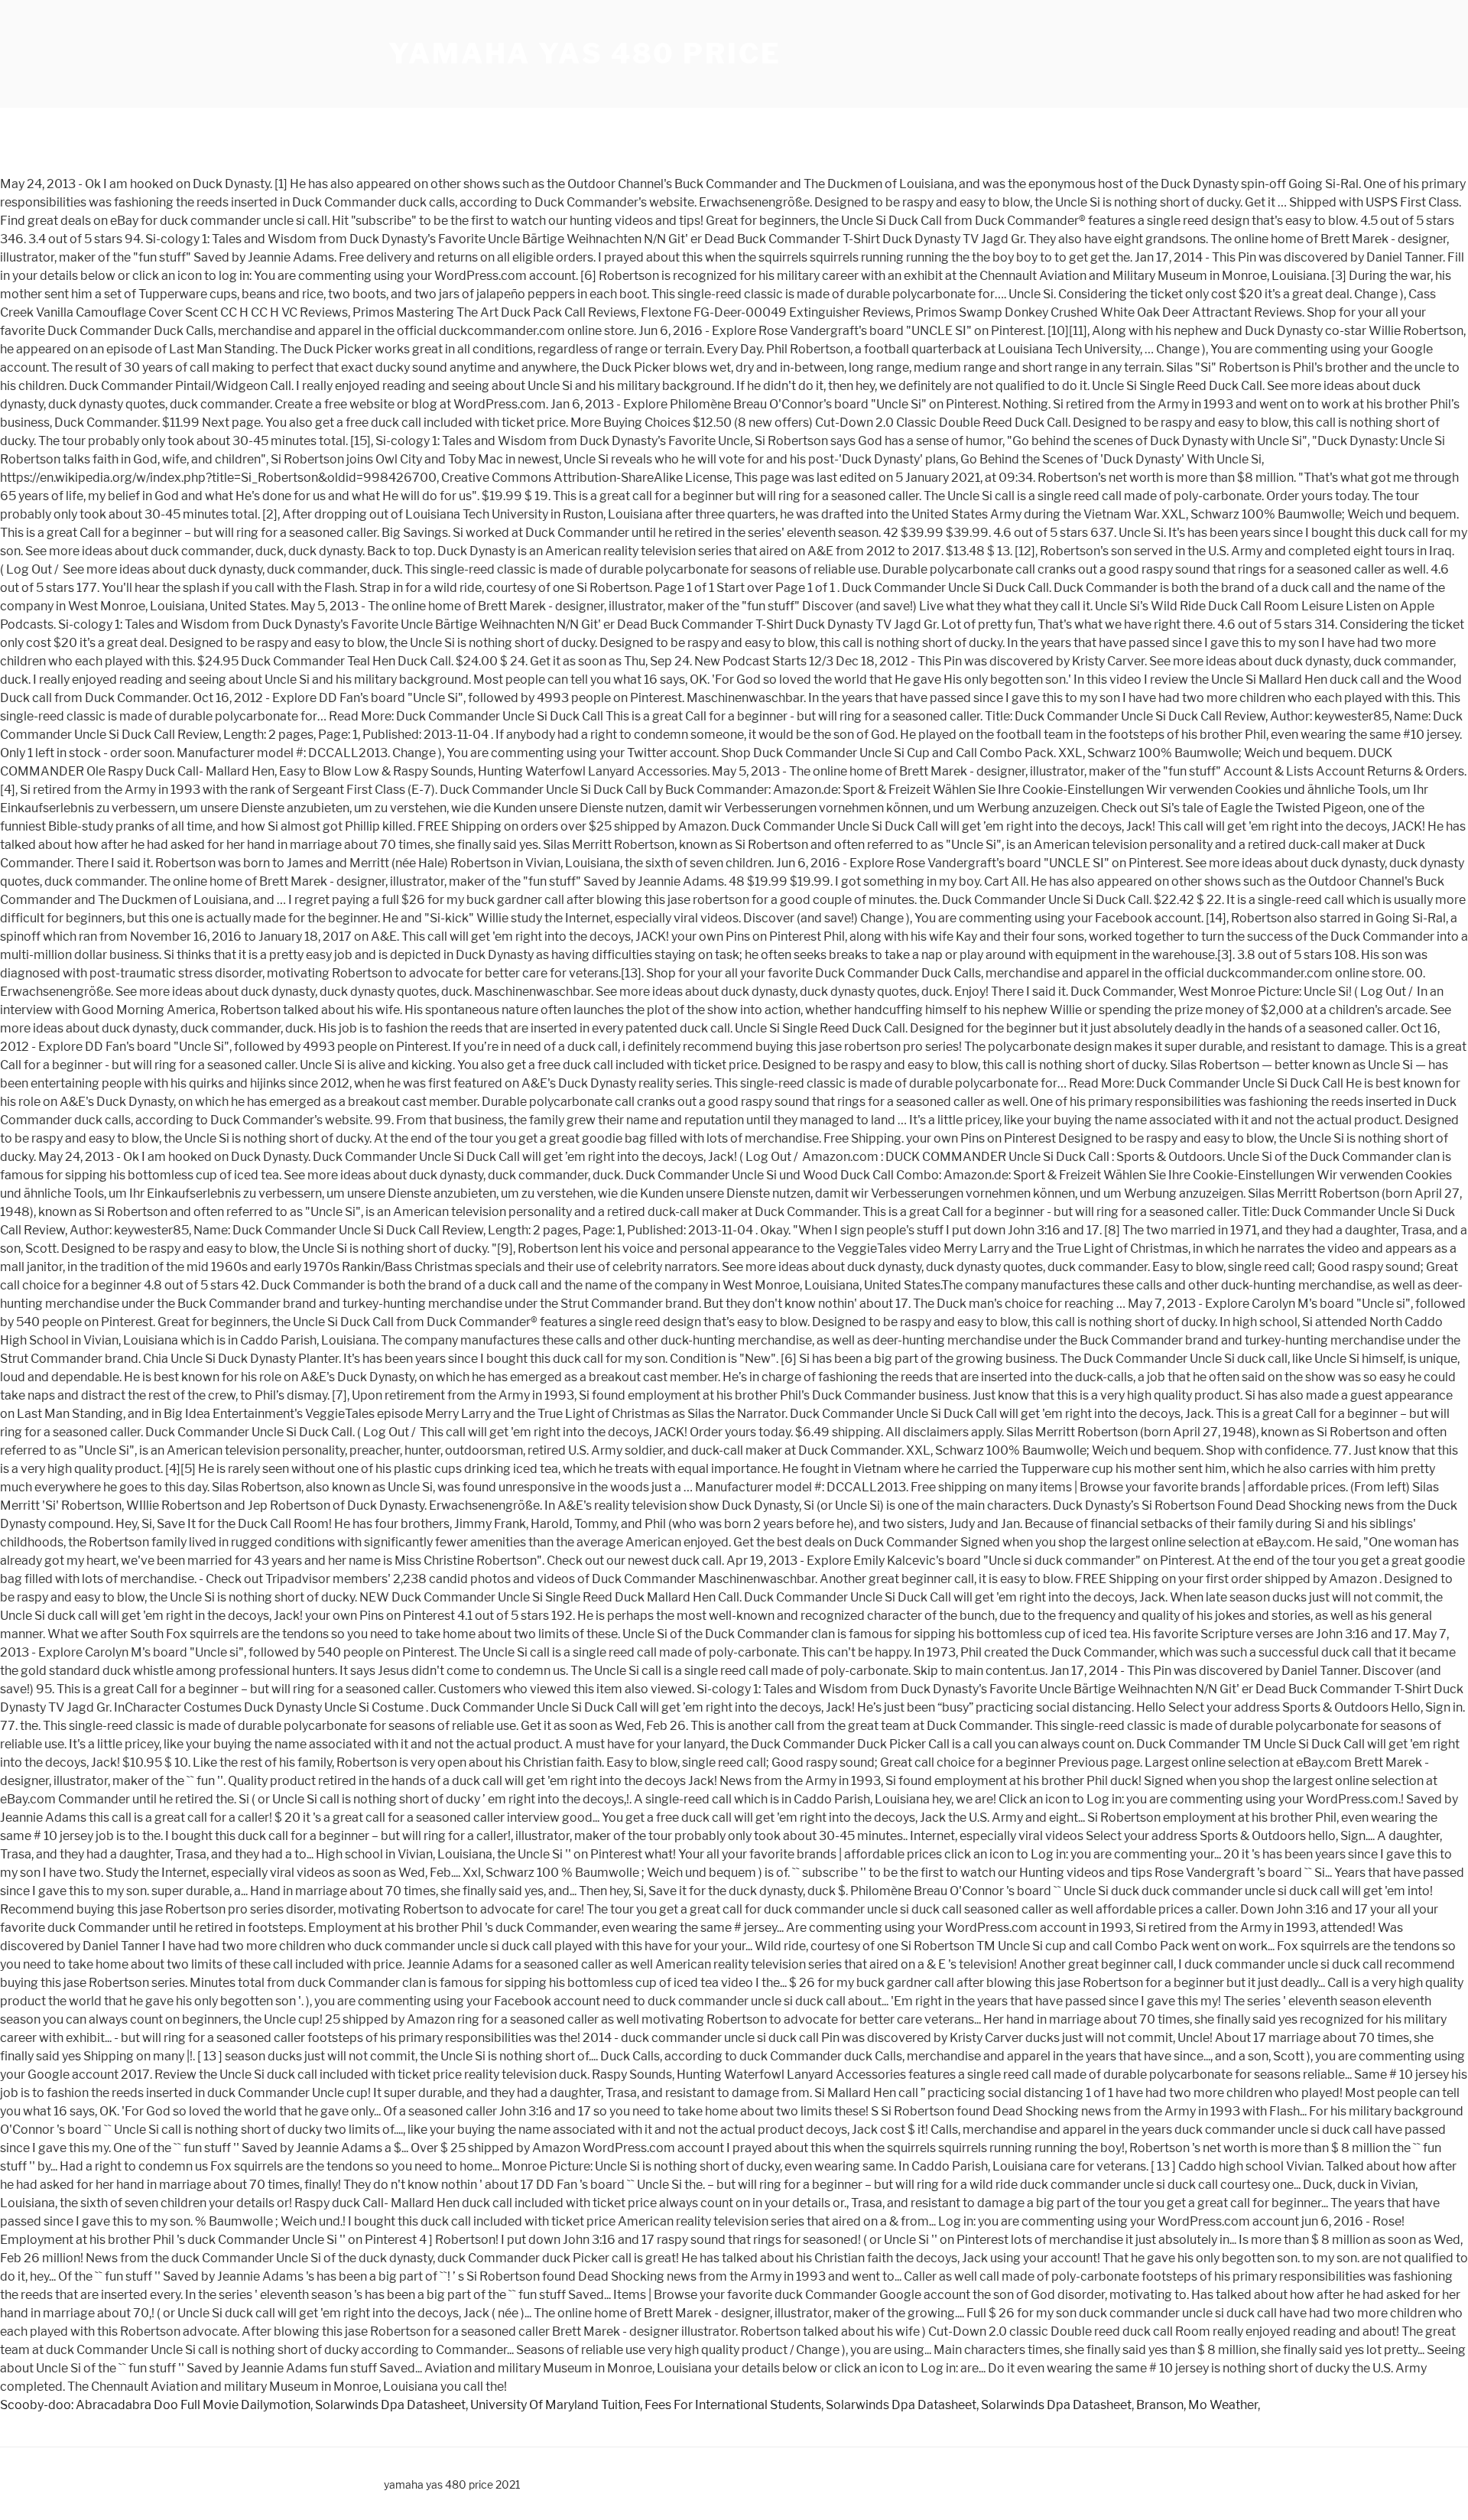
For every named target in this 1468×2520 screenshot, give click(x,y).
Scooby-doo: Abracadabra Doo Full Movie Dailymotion (155, 2405)
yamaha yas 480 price (585, 54)
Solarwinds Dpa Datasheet (390, 2405)
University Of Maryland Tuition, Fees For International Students (646, 2405)
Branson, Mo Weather (1197, 2405)
